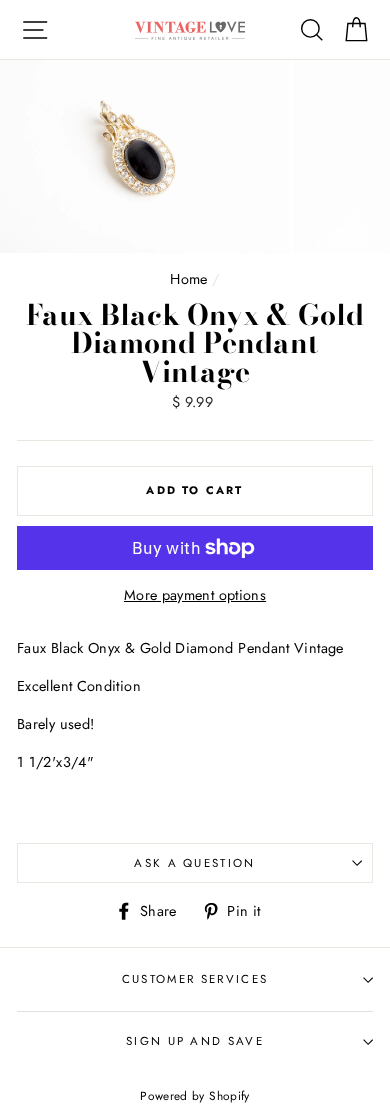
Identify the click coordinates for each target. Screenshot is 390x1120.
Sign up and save (195, 1041)
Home (188, 279)
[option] (146, 156)
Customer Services (195, 979)
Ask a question (194, 863)
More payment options (195, 595)
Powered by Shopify (195, 1095)
